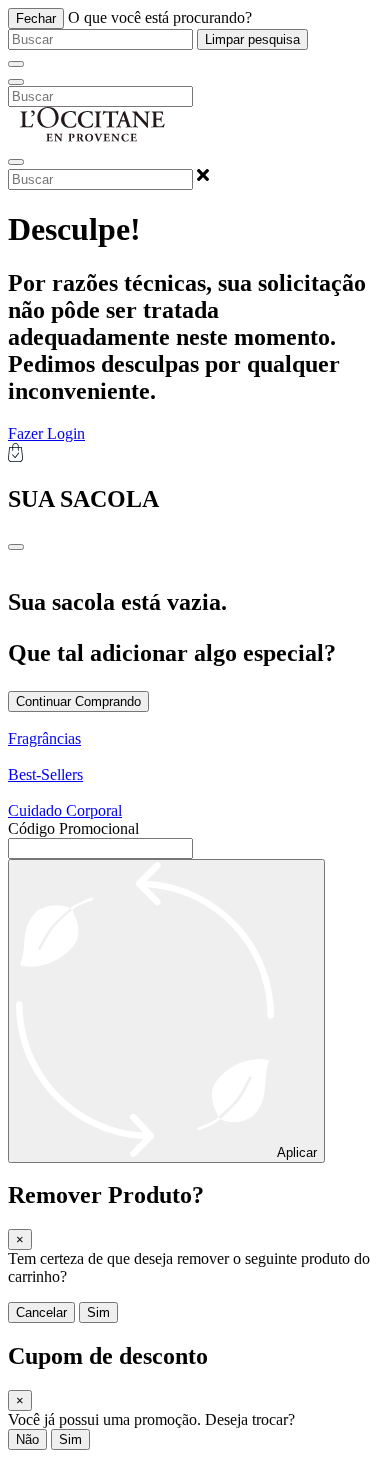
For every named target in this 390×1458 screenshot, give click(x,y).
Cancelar (41, 1312)
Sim (98, 1312)
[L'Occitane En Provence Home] (93, 138)
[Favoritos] (16, 162)
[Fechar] (16, 64)
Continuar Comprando (78, 701)
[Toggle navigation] (16, 82)
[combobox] (100, 39)
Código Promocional (73, 828)
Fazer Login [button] (46, 433)
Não (27, 1439)
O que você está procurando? (160, 17)
